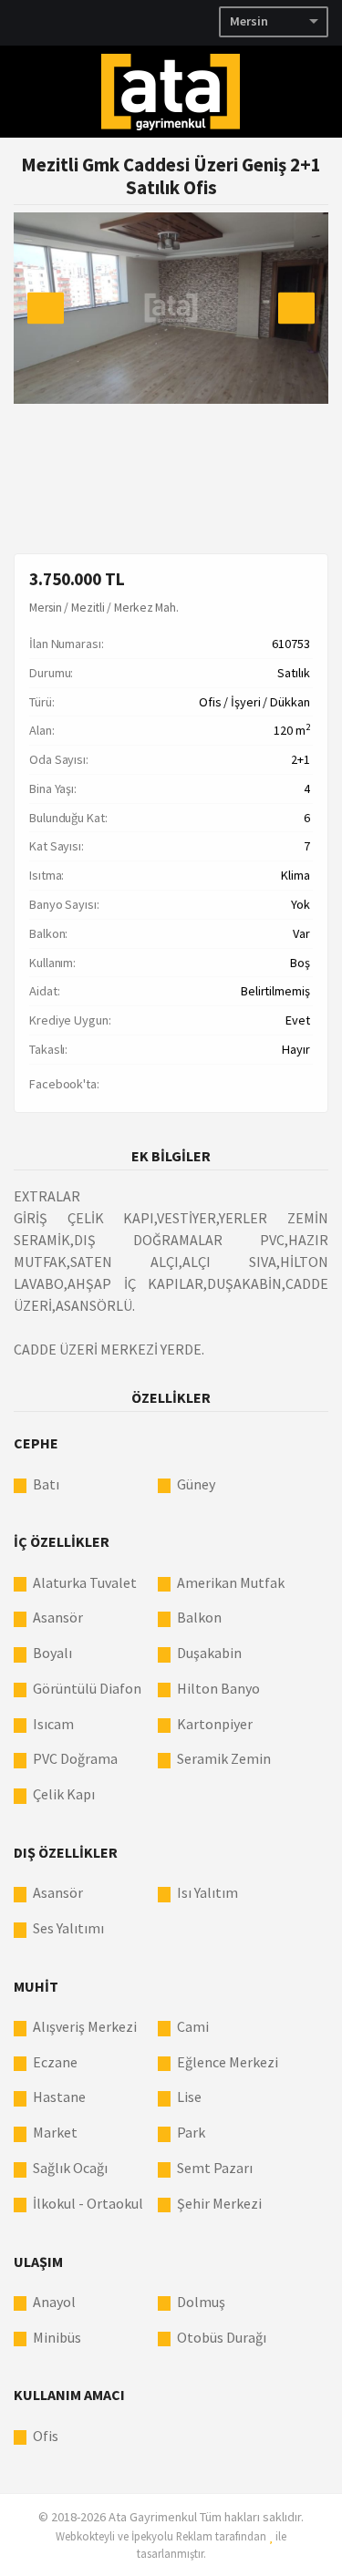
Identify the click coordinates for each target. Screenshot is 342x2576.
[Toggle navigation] (319, 90)
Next (296, 308)
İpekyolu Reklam (172, 2536)
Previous (46, 308)
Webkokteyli (85, 2536)
